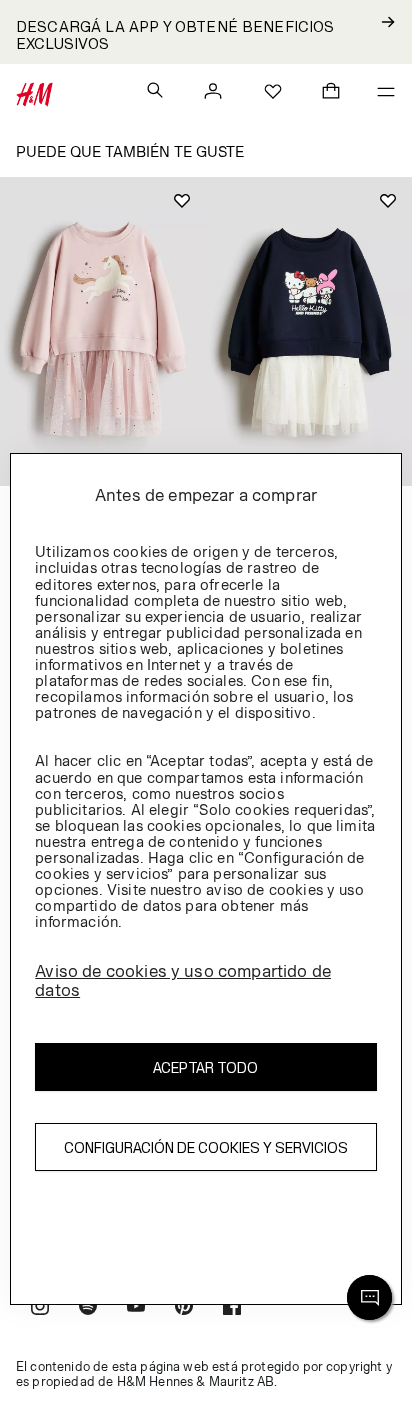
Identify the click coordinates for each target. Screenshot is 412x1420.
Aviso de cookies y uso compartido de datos (183, 980)
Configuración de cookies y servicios (206, 1147)
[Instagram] (40, 1308)
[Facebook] (232, 1308)
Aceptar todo (205, 1067)
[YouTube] (136, 1308)
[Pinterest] (184, 1308)
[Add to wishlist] (182, 201)
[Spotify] (88, 1308)
